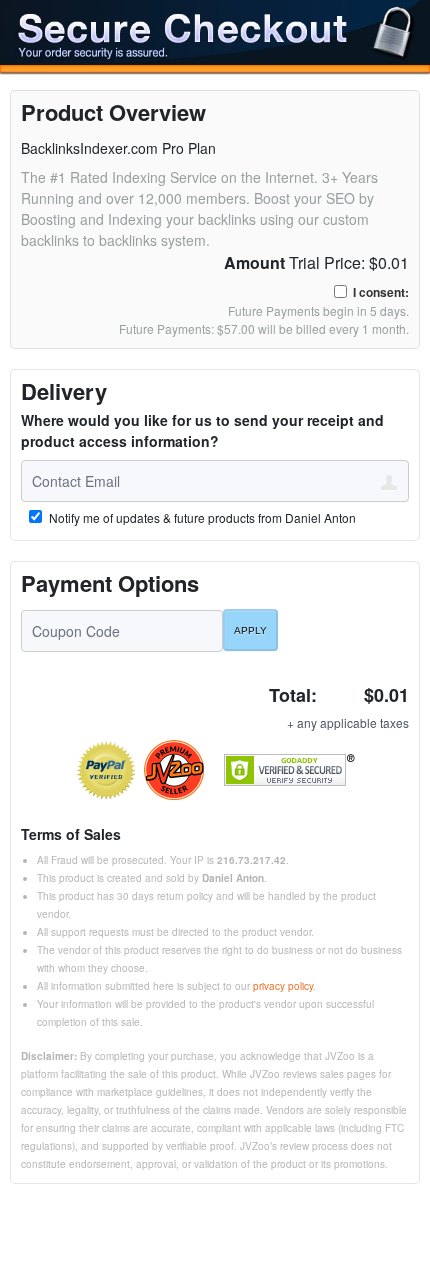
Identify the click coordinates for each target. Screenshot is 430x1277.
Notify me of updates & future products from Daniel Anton (201, 518)
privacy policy (283, 986)
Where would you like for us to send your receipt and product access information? (202, 430)
